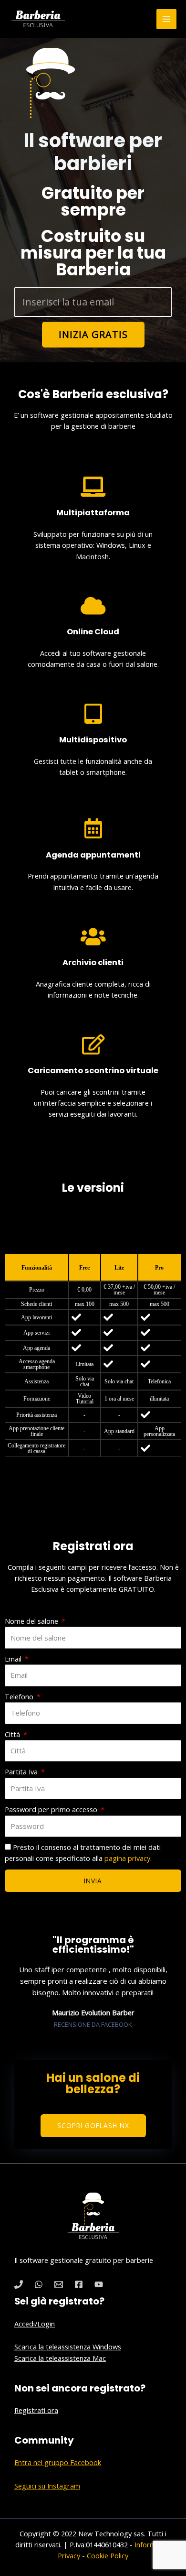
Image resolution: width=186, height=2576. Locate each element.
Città (13, 1734)
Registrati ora (36, 2410)
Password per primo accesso (52, 1809)
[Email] (59, 2284)
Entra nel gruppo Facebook (58, 2462)
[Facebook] (79, 2284)
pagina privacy (127, 1858)
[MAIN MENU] (166, 19)
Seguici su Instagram (47, 2486)
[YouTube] (99, 2284)
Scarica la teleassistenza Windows (68, 2347)
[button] (93, 2126)
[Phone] (19, 2284)
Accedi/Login (35, 2324)
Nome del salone (32, 1621)
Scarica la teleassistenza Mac (60, 2358)
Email (14, 1659)
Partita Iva (22, 1772)
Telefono (20, 1696)
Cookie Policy (108, 2555)
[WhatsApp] (39, 2284)
